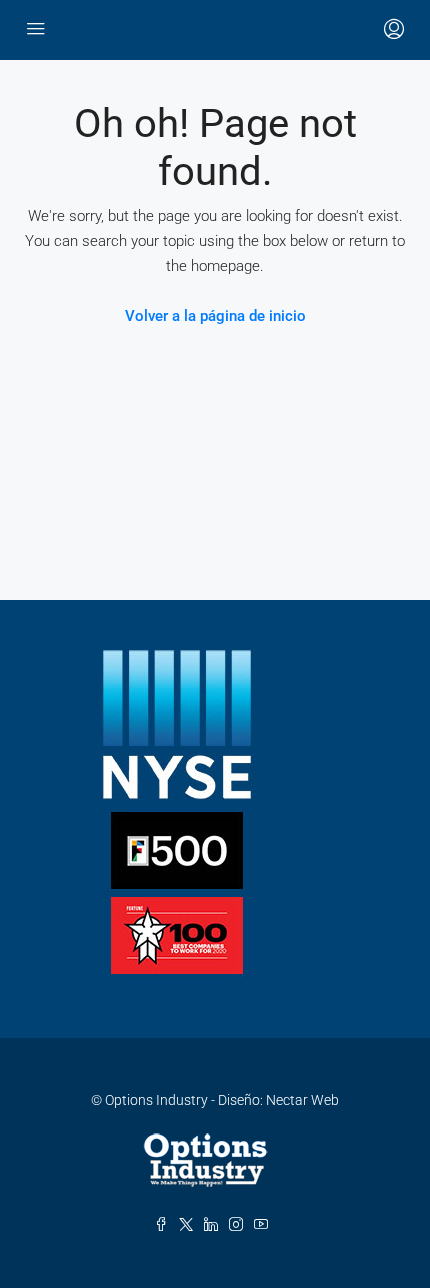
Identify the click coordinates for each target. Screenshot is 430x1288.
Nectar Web (302, 1100)
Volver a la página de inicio (215, 316)
